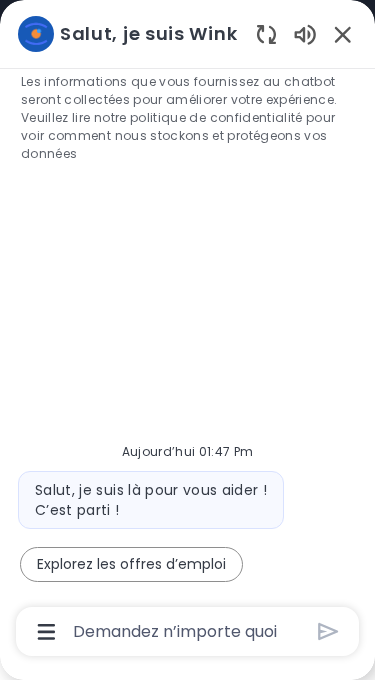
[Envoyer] (328, 631)
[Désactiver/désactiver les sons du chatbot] (305, 33)
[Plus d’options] (46, 632)
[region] (187, 331)
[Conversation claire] (266, 33)
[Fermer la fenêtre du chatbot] (343, 34)
